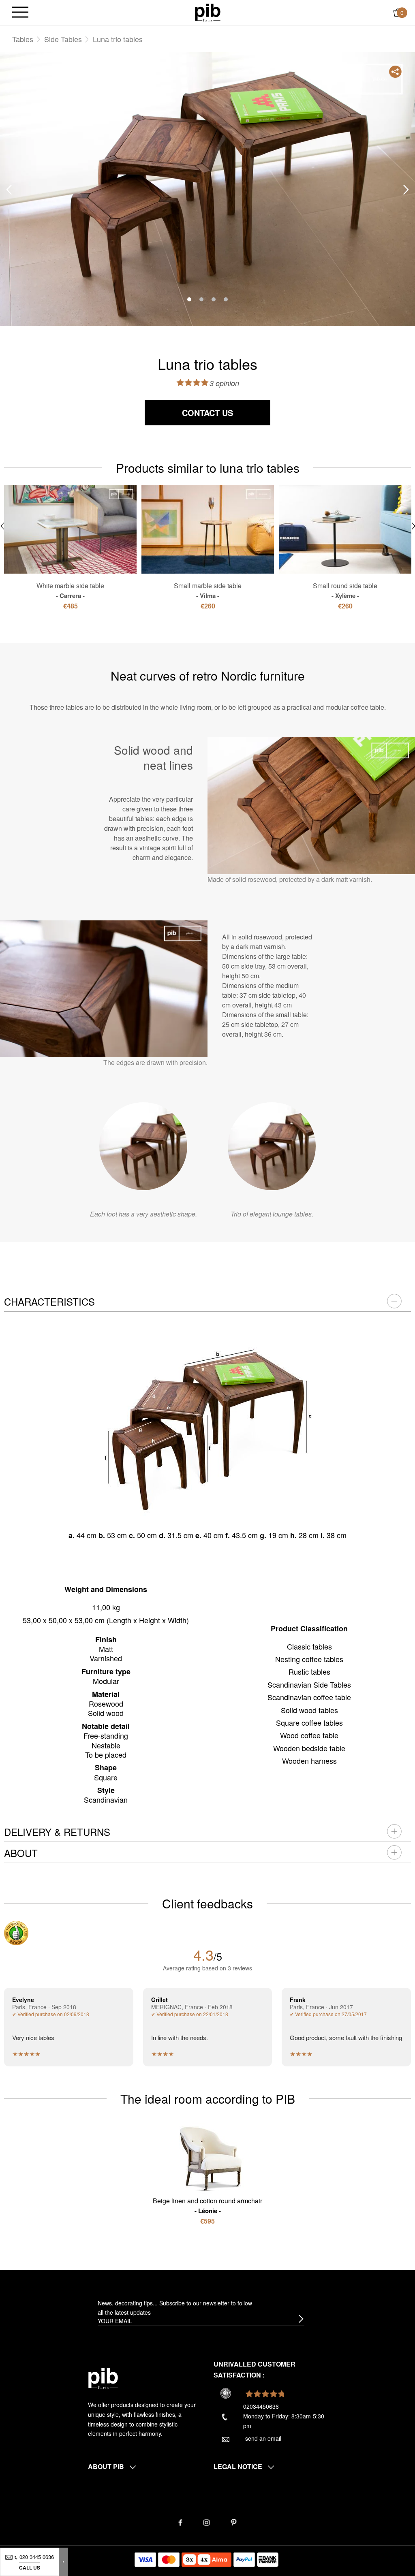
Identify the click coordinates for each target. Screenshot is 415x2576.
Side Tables (63, 39)
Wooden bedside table (309, 1748)
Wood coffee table (309, 1735)
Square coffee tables (309, 1722)
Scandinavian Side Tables (309, 1684)
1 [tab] (189, 299)
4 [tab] (226, 299)
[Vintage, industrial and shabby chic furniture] (208, 12)
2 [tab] (201, 299)
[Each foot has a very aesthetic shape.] (143, 1146)
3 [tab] (214, 299)
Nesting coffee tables (309, 1659)
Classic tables (309, 1646)
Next (406, 190)
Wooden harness (309, 1761)
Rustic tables (309, 1671)
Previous (9, 190)
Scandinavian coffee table (309, 1697)
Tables (23, 39)
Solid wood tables (309, 1710)
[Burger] (20, 13)
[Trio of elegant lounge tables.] (272, 1146)
